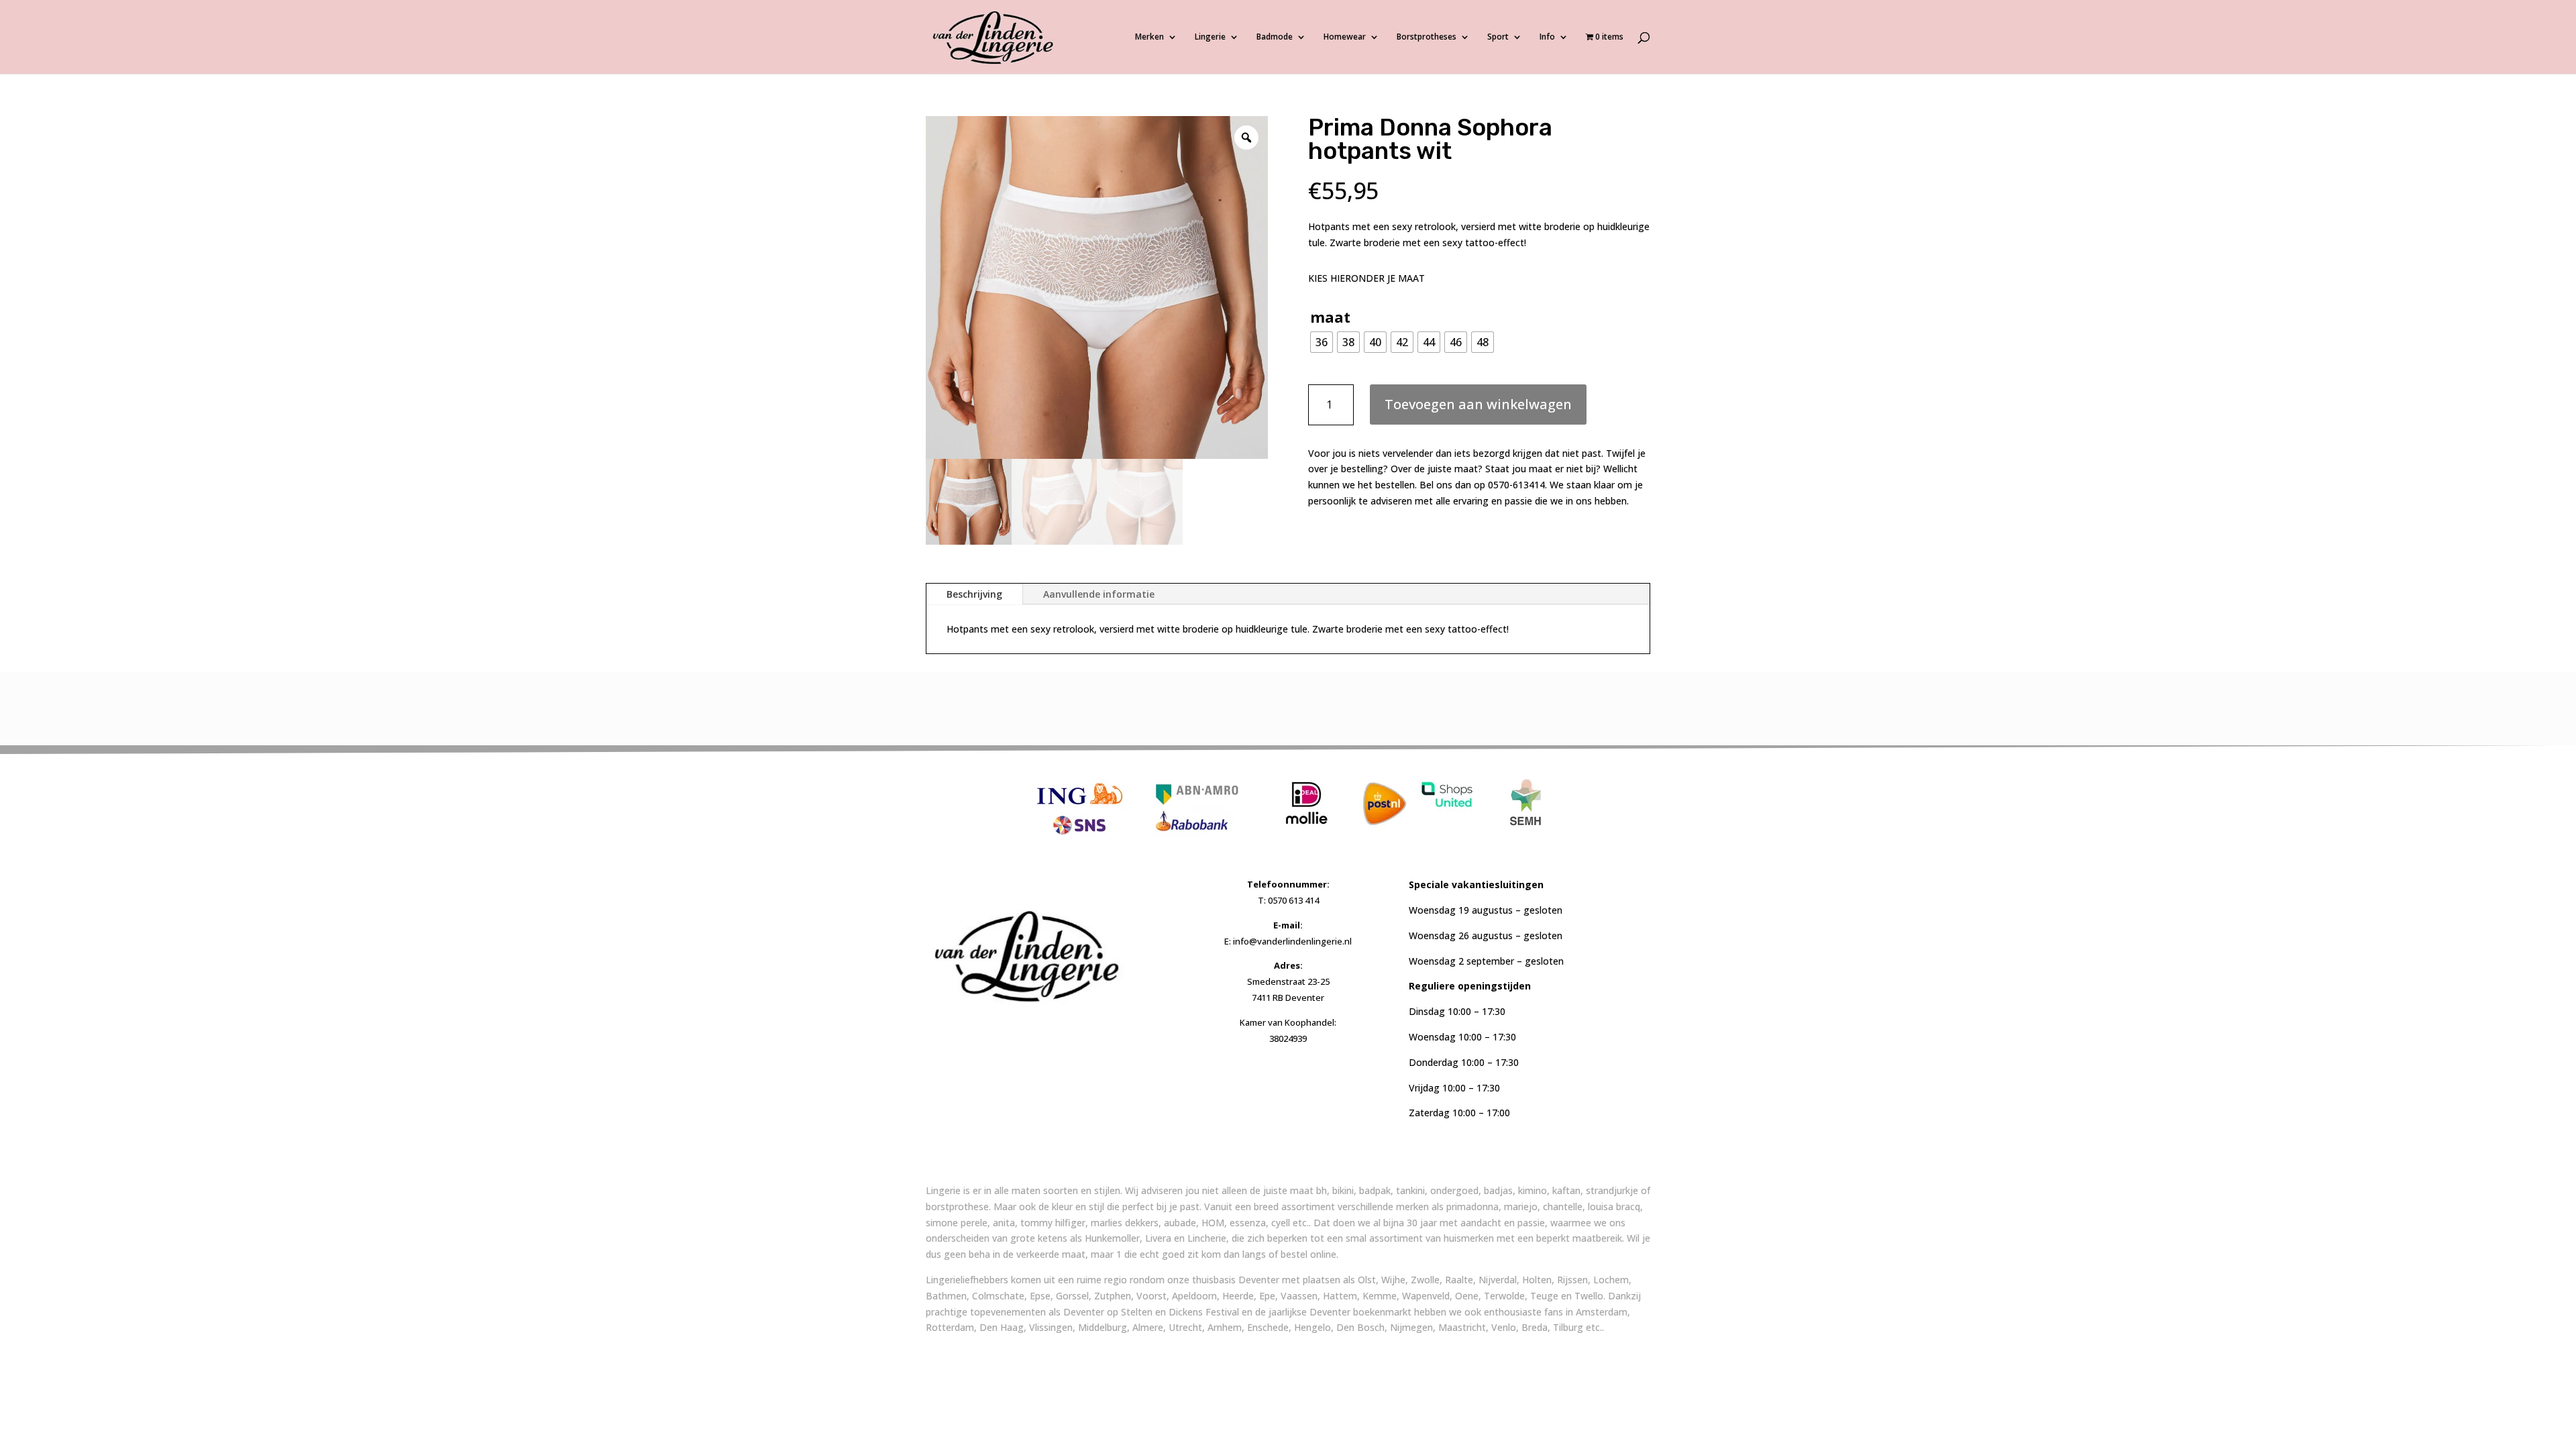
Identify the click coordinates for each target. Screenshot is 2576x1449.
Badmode (1275, 37)
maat (1330, 317)
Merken (1149, 37)
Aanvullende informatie (1099, 594)
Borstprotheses (1427, 37)
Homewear (1345, 37)
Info (1547, 37)
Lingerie (1210, 37)
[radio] (1322, 342)
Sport (1498, 37)
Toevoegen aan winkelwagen (1478, 404)
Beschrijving (974, 594)
